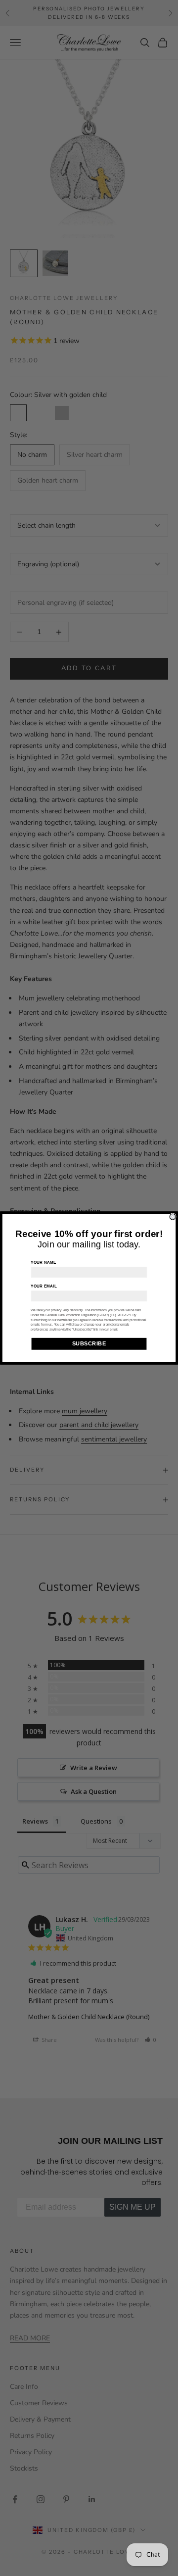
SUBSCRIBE (89, 1344)
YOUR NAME (43, 1263)
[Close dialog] (173, 1217)
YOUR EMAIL (44, 1287)
